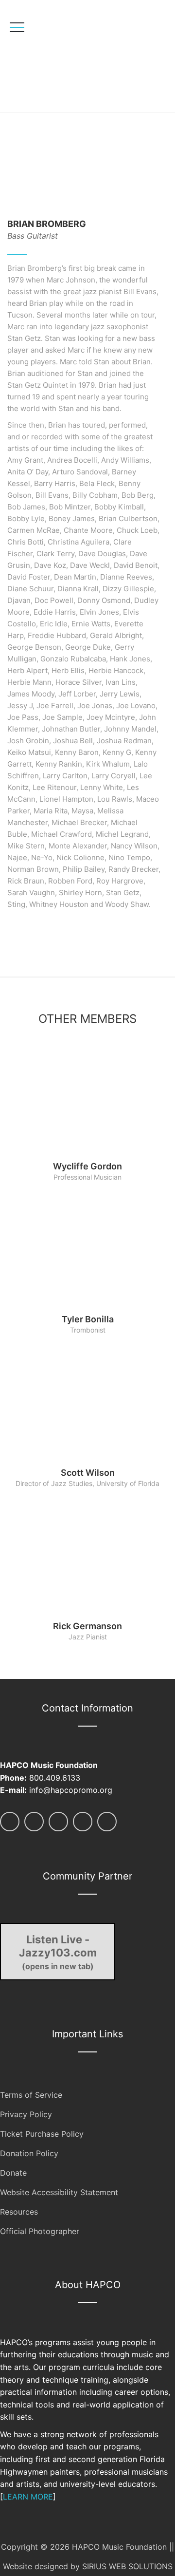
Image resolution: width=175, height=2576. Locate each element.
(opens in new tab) (58, 1952)
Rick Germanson (87, 1626)
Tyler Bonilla (88, 1319)
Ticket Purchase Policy (42, 2134)
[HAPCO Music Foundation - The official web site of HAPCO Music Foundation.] (77, 56)
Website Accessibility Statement (59, 2192)
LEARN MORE (28, 2497)
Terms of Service (31, 2095)
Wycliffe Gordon (87, 1166)
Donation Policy (29, 2153)
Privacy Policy (26, 2114)
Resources (19, 2212)
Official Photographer (40, 2231)
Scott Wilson (88, 1473)
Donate (13, 2173)
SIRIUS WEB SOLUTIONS (127, 2566)
